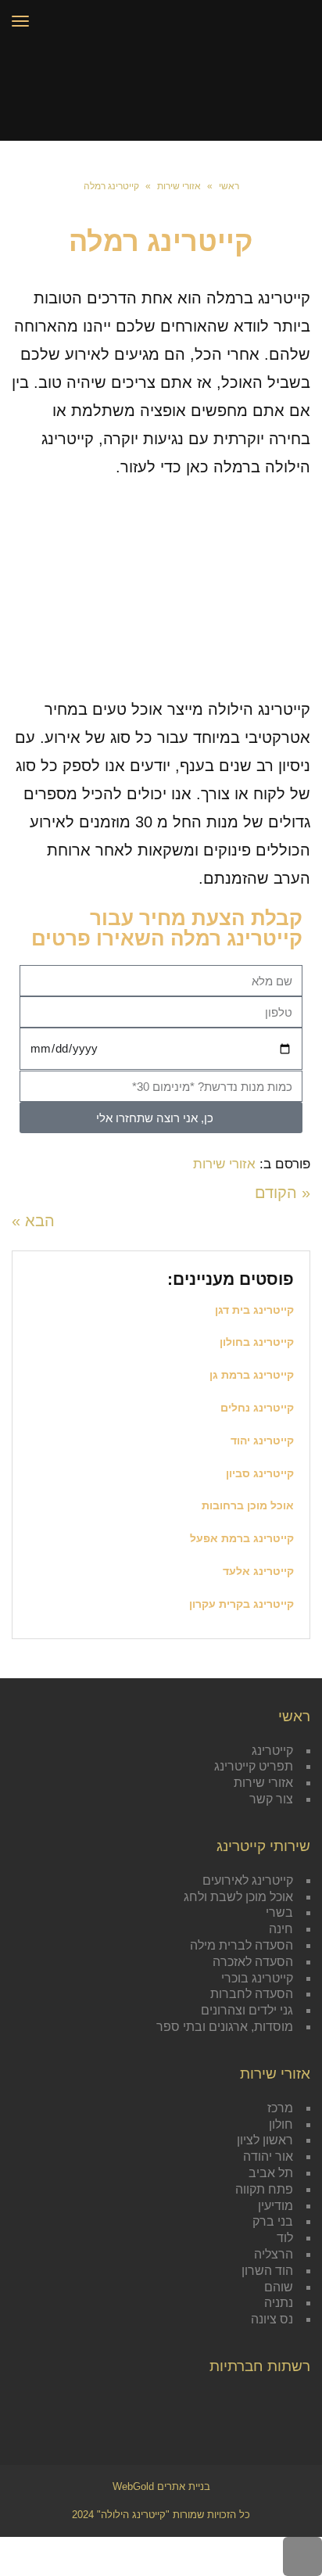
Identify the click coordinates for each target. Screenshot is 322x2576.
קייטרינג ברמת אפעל (242, 1538)
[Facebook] (298, 2403)
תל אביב (271, 2173)
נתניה (279, 2303)
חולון (281, 2124)
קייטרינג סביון (260, 1473)
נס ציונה (272, 2319)
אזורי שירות (224, 1164)
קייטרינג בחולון (257, 1342)
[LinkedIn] (248, 2403)
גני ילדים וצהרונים (247, 2010)
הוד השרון (267, 2271)
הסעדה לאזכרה (253, 1962)
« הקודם (283, 1193)
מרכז (280, 2108)
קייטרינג (272, 1751)
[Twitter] (273, 2403)
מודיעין (275, 2206)
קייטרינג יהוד (262, 1440)
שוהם (279, 2287)
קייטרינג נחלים (257, 1408)
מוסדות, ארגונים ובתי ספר (225, 2027)
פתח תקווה (264, 2189)
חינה (281, 1929)
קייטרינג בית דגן (254, 1310)
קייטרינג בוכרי (257, 1978)
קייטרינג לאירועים (248, 1880)
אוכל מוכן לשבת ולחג (238, 1897)
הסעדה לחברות (252, 1994)
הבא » (33, 1221)
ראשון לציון (265, 2140)
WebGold (161, 2486)
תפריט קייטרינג (254, 1766)
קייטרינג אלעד (258, 1571)
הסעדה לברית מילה (241, 1945)
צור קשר (271, 1799)
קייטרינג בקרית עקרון (241, 1604)
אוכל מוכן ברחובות (248, 1505)
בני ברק (273, 2221)
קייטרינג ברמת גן (252, 1375)
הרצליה (274, 2254)
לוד (285, 2238)
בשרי (279, 1912)
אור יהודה (268, 2156)
